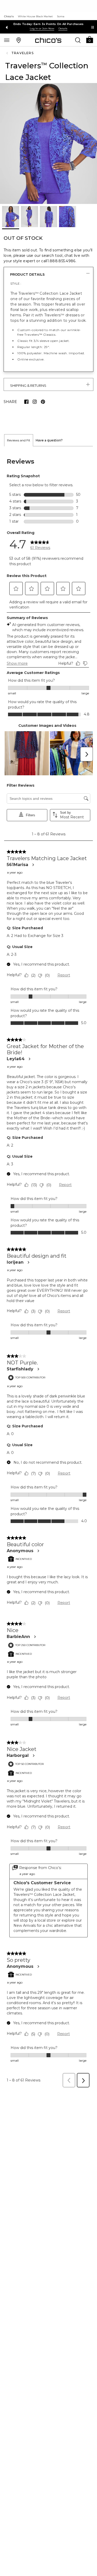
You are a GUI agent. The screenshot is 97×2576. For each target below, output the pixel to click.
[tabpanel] (48, 1268)
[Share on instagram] (35, 402)
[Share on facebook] (26, 402)
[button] (89, 39)
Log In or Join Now (42, 28)
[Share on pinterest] (43, 402)
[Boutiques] (19, 40)
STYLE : (16, 283)
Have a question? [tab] (49, 440)
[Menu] (7, 40)
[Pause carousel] (93, 27)
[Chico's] (48, 40)
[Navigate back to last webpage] (8, 53)
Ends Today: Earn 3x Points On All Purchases (49, 24)
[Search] (78, 40)
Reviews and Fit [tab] (19, 440)
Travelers (23, 53)
